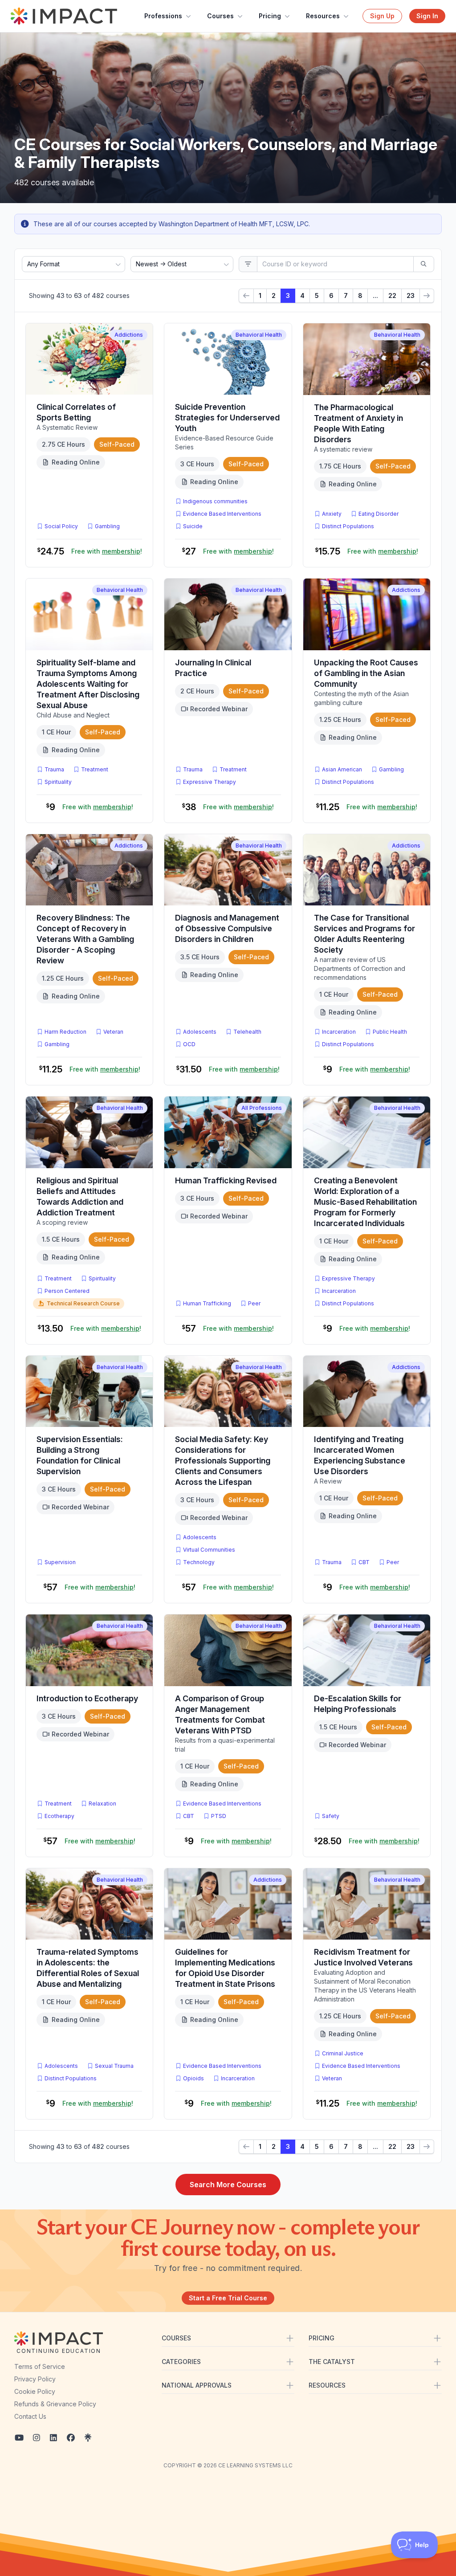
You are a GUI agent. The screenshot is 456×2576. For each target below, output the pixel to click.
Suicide (193, 526)
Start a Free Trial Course (228, 2298)
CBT (366, 1562)
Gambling (107, 526)
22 (392, 296)
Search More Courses (228, 2185)
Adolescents (200, 1032)
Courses (220, 16)
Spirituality (58, 782)
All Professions (262, 1108)
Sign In (427, 16)
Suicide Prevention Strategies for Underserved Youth (227, 418)
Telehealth (247, 1032)
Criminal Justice (343, 2053)
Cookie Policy (35, 2391)
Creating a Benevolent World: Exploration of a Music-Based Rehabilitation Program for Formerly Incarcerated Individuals (365, 1202)
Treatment (95, 769)
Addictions (129, 335)
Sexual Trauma (114, 2066)
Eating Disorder (379, 514)
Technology (199, 1562)
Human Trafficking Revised (226, 1180)
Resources (323, 16)
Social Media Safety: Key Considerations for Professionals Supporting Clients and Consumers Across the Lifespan (223, 1461)
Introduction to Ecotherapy (87, 1698)
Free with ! (107, 551)
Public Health (390, 1032)
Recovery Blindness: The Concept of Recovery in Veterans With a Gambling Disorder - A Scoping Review (85, 939)
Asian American (342, 769)
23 (411, 296)
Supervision (60, 1562)
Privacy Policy (35, 2379)
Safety (331, 1816)
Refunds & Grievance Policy (55, 2404)
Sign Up (382, 16)
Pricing (270, 16)
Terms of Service (40, 2366)
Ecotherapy (59, 1816)
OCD (191, 1044)
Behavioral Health (259, 335)
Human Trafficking (207, 1303)
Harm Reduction (65, 1032)
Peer (254, 1303)
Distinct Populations (348, 526)
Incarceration (339, 1032)
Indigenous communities (215, 501)
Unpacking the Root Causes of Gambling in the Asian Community (366, 673)
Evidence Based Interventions (222, 514)
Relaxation (102, 1804)
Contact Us (30, 2416)
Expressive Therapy (210, 782)
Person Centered (67, 1291)
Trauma (54, 769)
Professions (163, 16)
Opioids (193, 2078)
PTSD (220, 1816)
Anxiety (332, 514)
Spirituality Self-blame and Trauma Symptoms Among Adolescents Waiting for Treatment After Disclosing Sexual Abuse (88, 684)
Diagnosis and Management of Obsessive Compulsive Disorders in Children (227, 928)
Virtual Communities (209, 1550)
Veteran (113, 1032)
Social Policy (61, 526)
